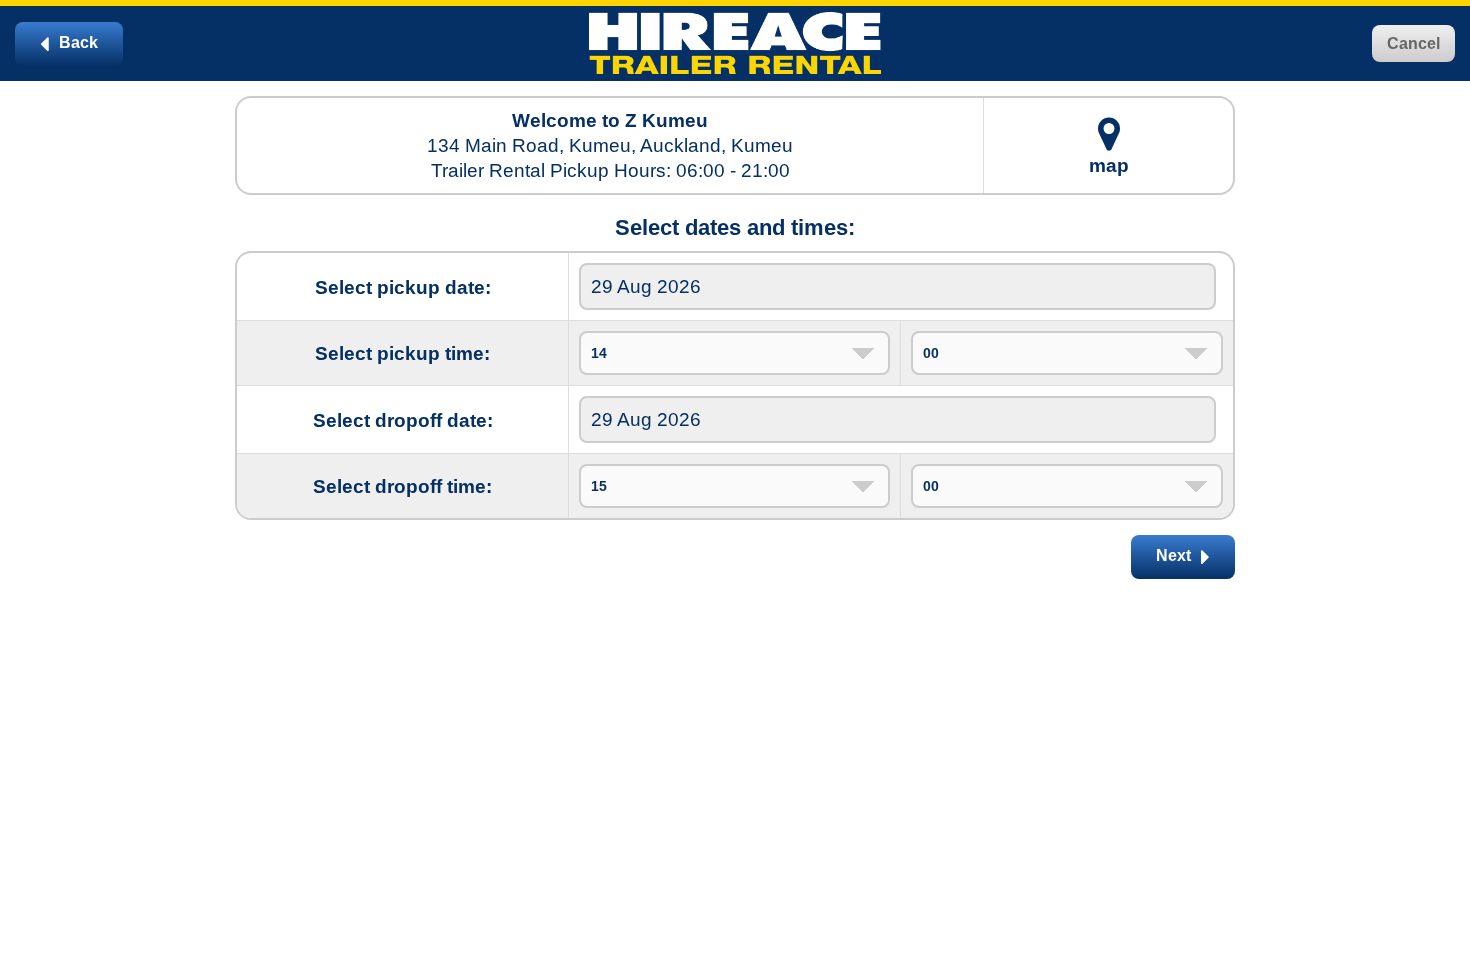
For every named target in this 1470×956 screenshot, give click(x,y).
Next (1175, 555)
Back (76, 42)
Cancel (1413, 43)
